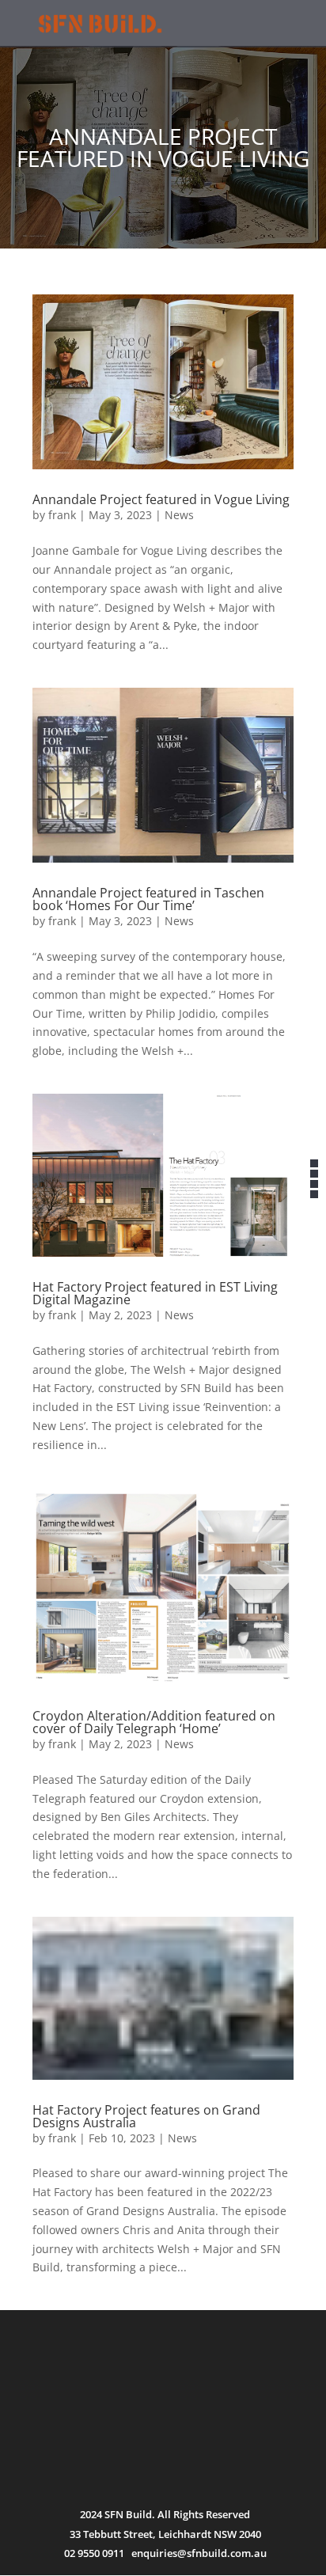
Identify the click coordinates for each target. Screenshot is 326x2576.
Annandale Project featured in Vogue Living (161, 499)
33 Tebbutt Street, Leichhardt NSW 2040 (165, 2534)
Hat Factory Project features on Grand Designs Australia (146, 2116)
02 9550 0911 (94, 2553)
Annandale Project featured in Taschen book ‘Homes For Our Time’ (148, 899)
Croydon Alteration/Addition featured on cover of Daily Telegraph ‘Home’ (154, 1722)
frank (62, 515)
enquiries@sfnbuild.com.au (199, 2553)
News (179, 515)
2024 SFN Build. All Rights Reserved (165, 2514)
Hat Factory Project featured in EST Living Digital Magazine (155, 1293)
